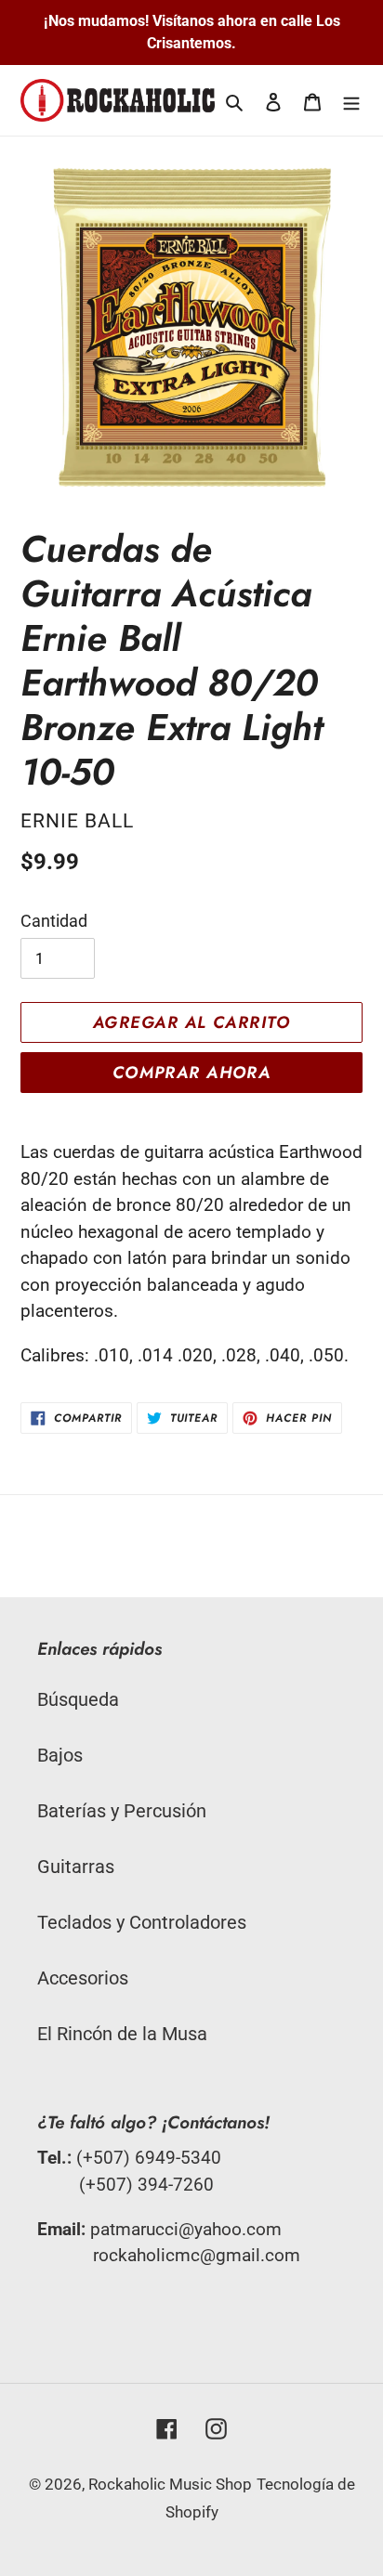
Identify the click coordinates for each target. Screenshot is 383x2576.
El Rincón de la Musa (122, 2034)
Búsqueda (78, 1699)
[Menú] (351, 100)
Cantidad (54, 921)
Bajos (60, 1755)
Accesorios (83, 1978)
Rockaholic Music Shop (170, 2484)
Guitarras (76, 1867)
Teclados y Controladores (142, 1922)
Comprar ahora (192, 1073)
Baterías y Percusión (122, 1811)
